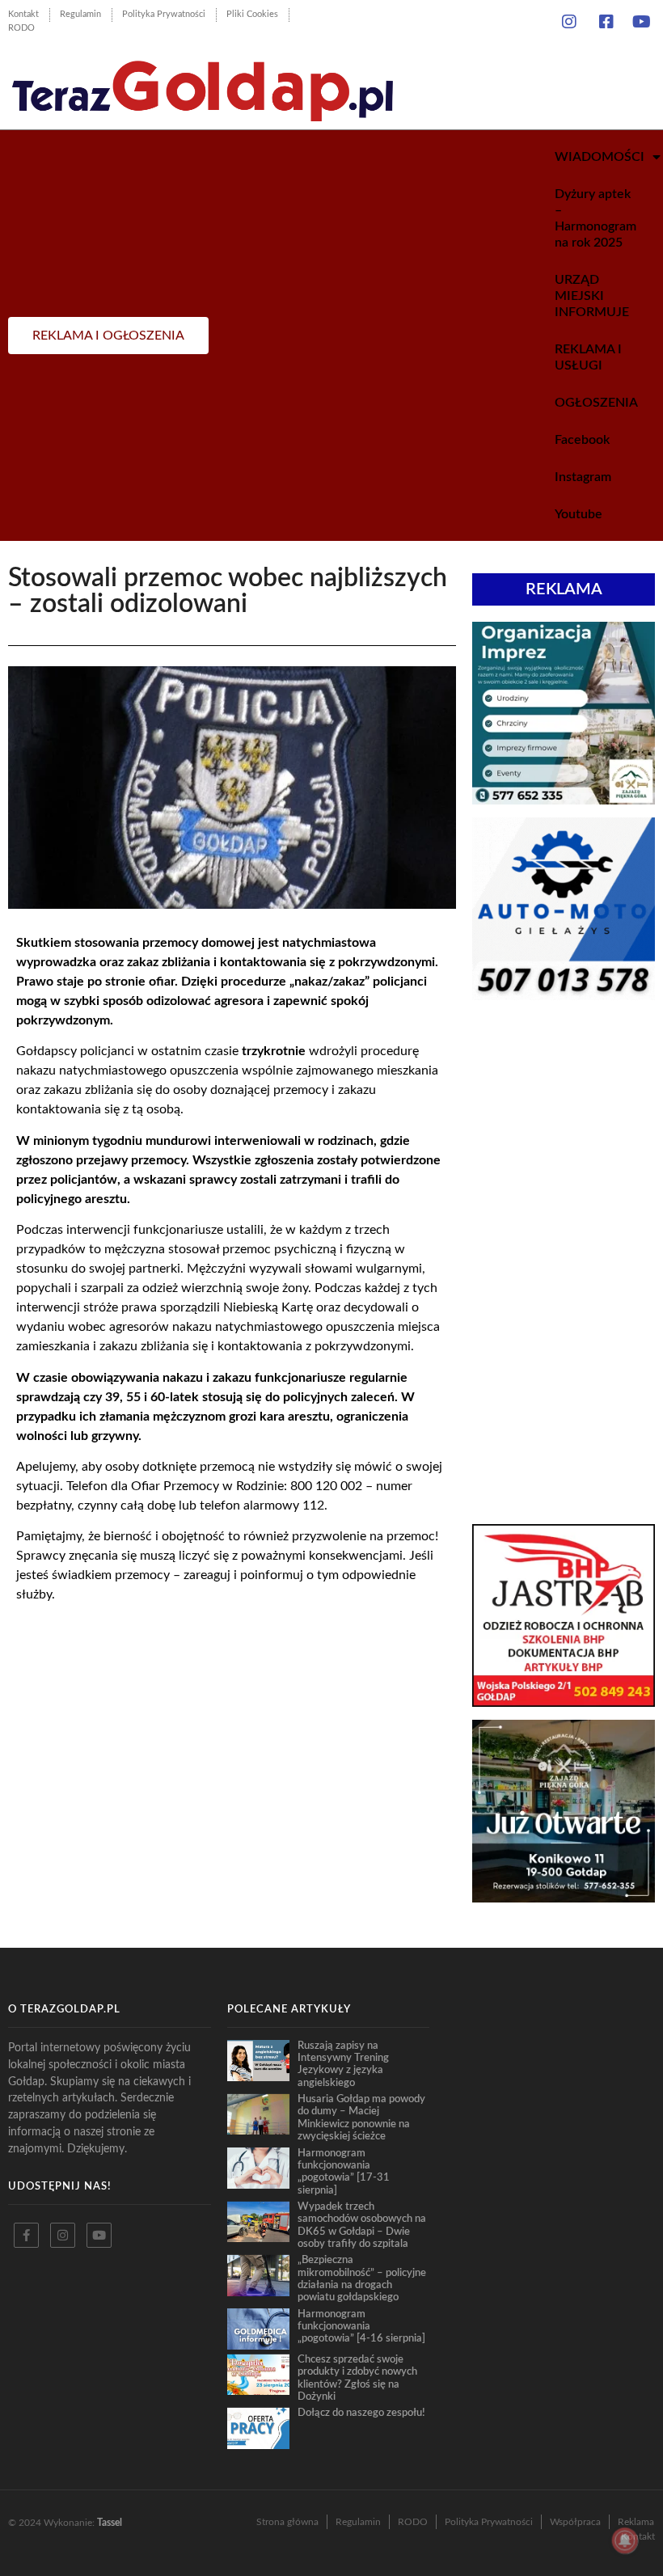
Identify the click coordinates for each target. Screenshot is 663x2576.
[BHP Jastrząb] (564, 1702)
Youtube (579, 514)
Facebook (582, 440)
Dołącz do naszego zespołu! (361, 2413)
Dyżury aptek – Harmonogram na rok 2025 (595, 218)
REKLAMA (564, 589)
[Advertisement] (564, 1134)
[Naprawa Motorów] (564, 995)
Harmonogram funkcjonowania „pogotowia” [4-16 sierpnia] (361, 2327)
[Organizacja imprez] (564, 800)
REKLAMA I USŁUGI (588, 357)
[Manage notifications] (625, 2540)
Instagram (583, 477)
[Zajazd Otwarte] (564, 1898)
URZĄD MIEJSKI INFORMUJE (592, 296)
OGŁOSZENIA (596, 403)
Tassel (110, 2523)
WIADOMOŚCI (600, 157)
